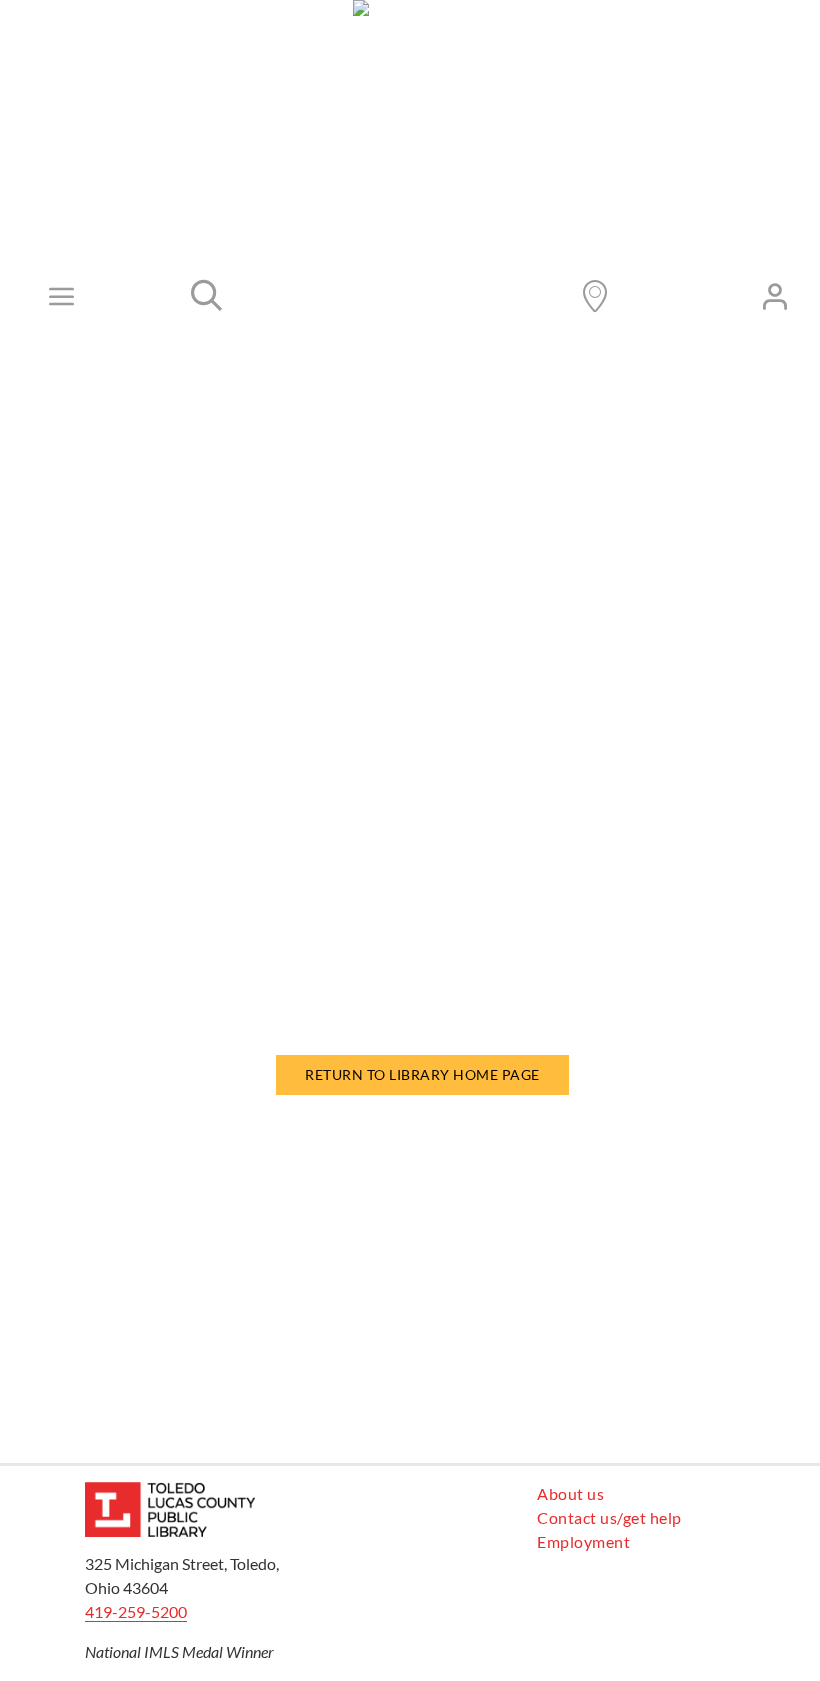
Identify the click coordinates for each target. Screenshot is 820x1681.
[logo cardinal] (170, 1489)
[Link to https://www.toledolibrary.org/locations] (595, 296)
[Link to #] (207, 296)
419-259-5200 (136, 1611)
